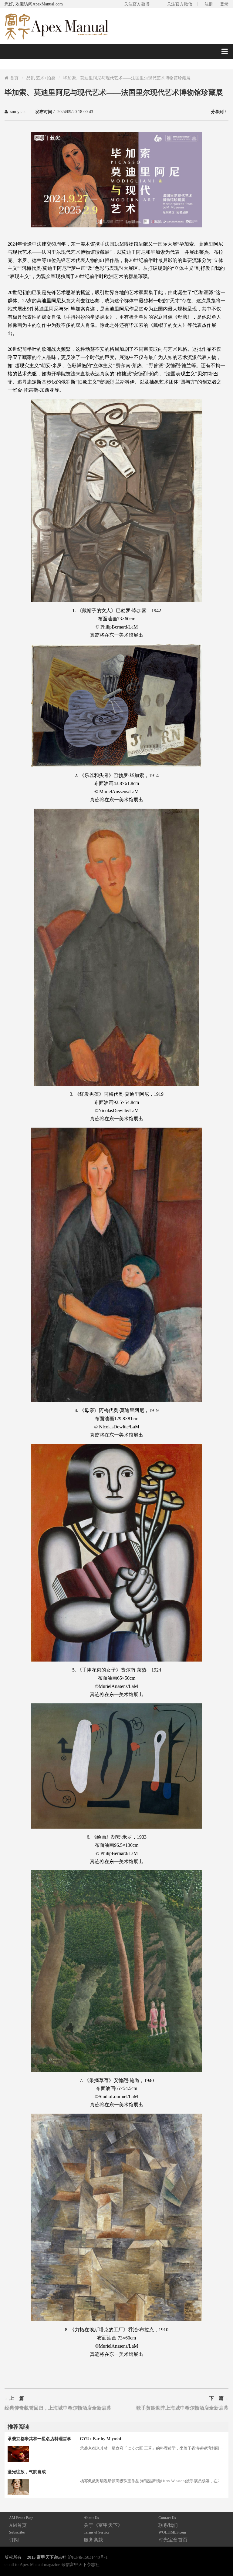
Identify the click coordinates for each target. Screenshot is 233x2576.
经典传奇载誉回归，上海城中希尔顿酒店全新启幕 (58, 2408)
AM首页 (21, 2522)
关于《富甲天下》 (103, 2522)
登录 (224, 4)
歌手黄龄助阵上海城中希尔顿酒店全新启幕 (182, 2408)
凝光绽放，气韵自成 (27, 2472)
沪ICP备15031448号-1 (88, 2557)
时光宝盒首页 (173, 2536)
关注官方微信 (180, 4)
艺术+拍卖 (46, 78)
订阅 (17, 2536)
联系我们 (168, 2522)
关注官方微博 (137, 4)
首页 (14, 78)
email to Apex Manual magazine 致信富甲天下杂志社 (52, 2564)
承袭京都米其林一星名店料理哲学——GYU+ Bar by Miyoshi (64, 2439)
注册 (209, 4)
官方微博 (221, 2557)
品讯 (31, 78)
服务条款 (96, 2536)
